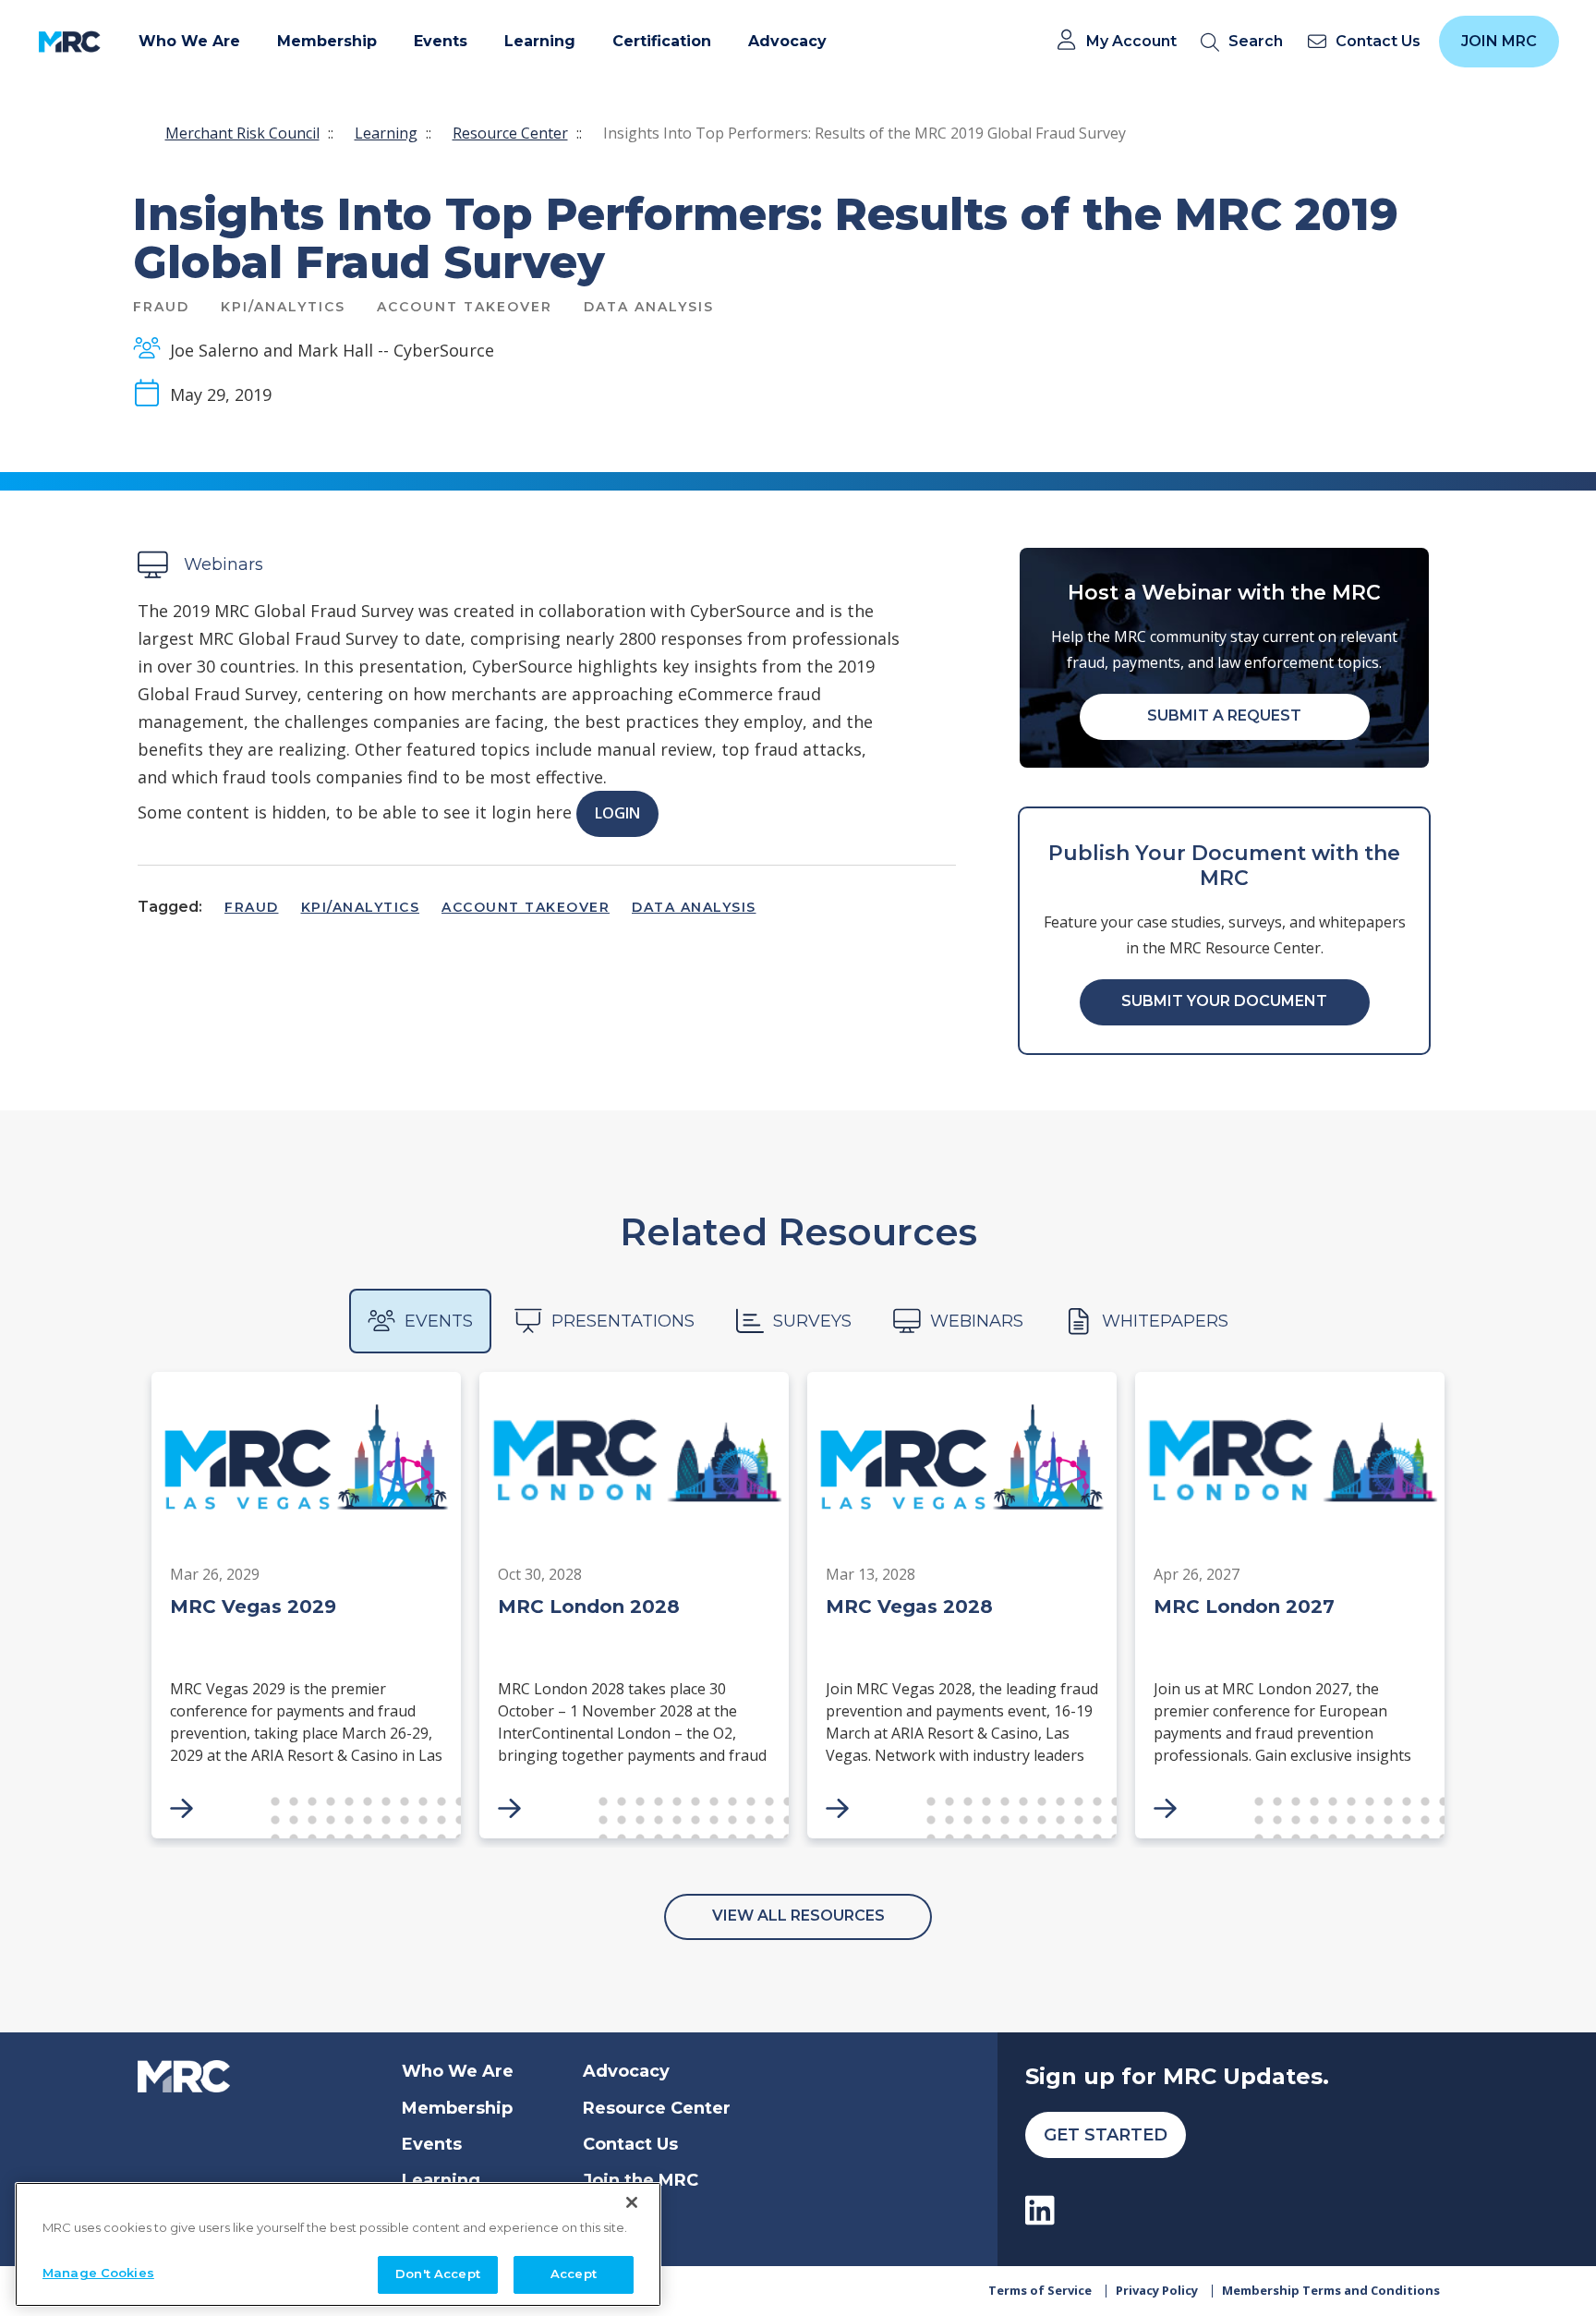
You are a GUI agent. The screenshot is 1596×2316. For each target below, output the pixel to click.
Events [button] (441, 41)
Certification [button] (662, 41)
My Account (1131, 42)
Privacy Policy (1157, 2290)
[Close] (632, 2202)
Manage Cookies (98, 2273)
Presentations (623, 1321)
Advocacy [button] (787, 41)
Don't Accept (438, 2274)
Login (617, 813)
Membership (457, 2108)
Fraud (252, 907)
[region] (338, 2244)
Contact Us (630, 2144)
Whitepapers (1165, 1321)
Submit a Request (1224, 715)
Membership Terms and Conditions (1331, 2290)
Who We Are (458, 2071)
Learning (386, 133)
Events (439, 1321)
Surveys (812, 1321)
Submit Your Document (1224, 1001)
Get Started (1106, 2135)
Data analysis (694, 907)
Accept (574, 2274)
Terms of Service (1040, 2290)
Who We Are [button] (189, 41)
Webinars (977, 1321)
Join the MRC (641, 2180)
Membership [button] (327, 41)
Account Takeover (526, 907)
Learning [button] (540, 41)
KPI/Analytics (361, 907)
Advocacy (626, 2071)
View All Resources (798, 1916)
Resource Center (510, 133)
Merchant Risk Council (242, 133)
